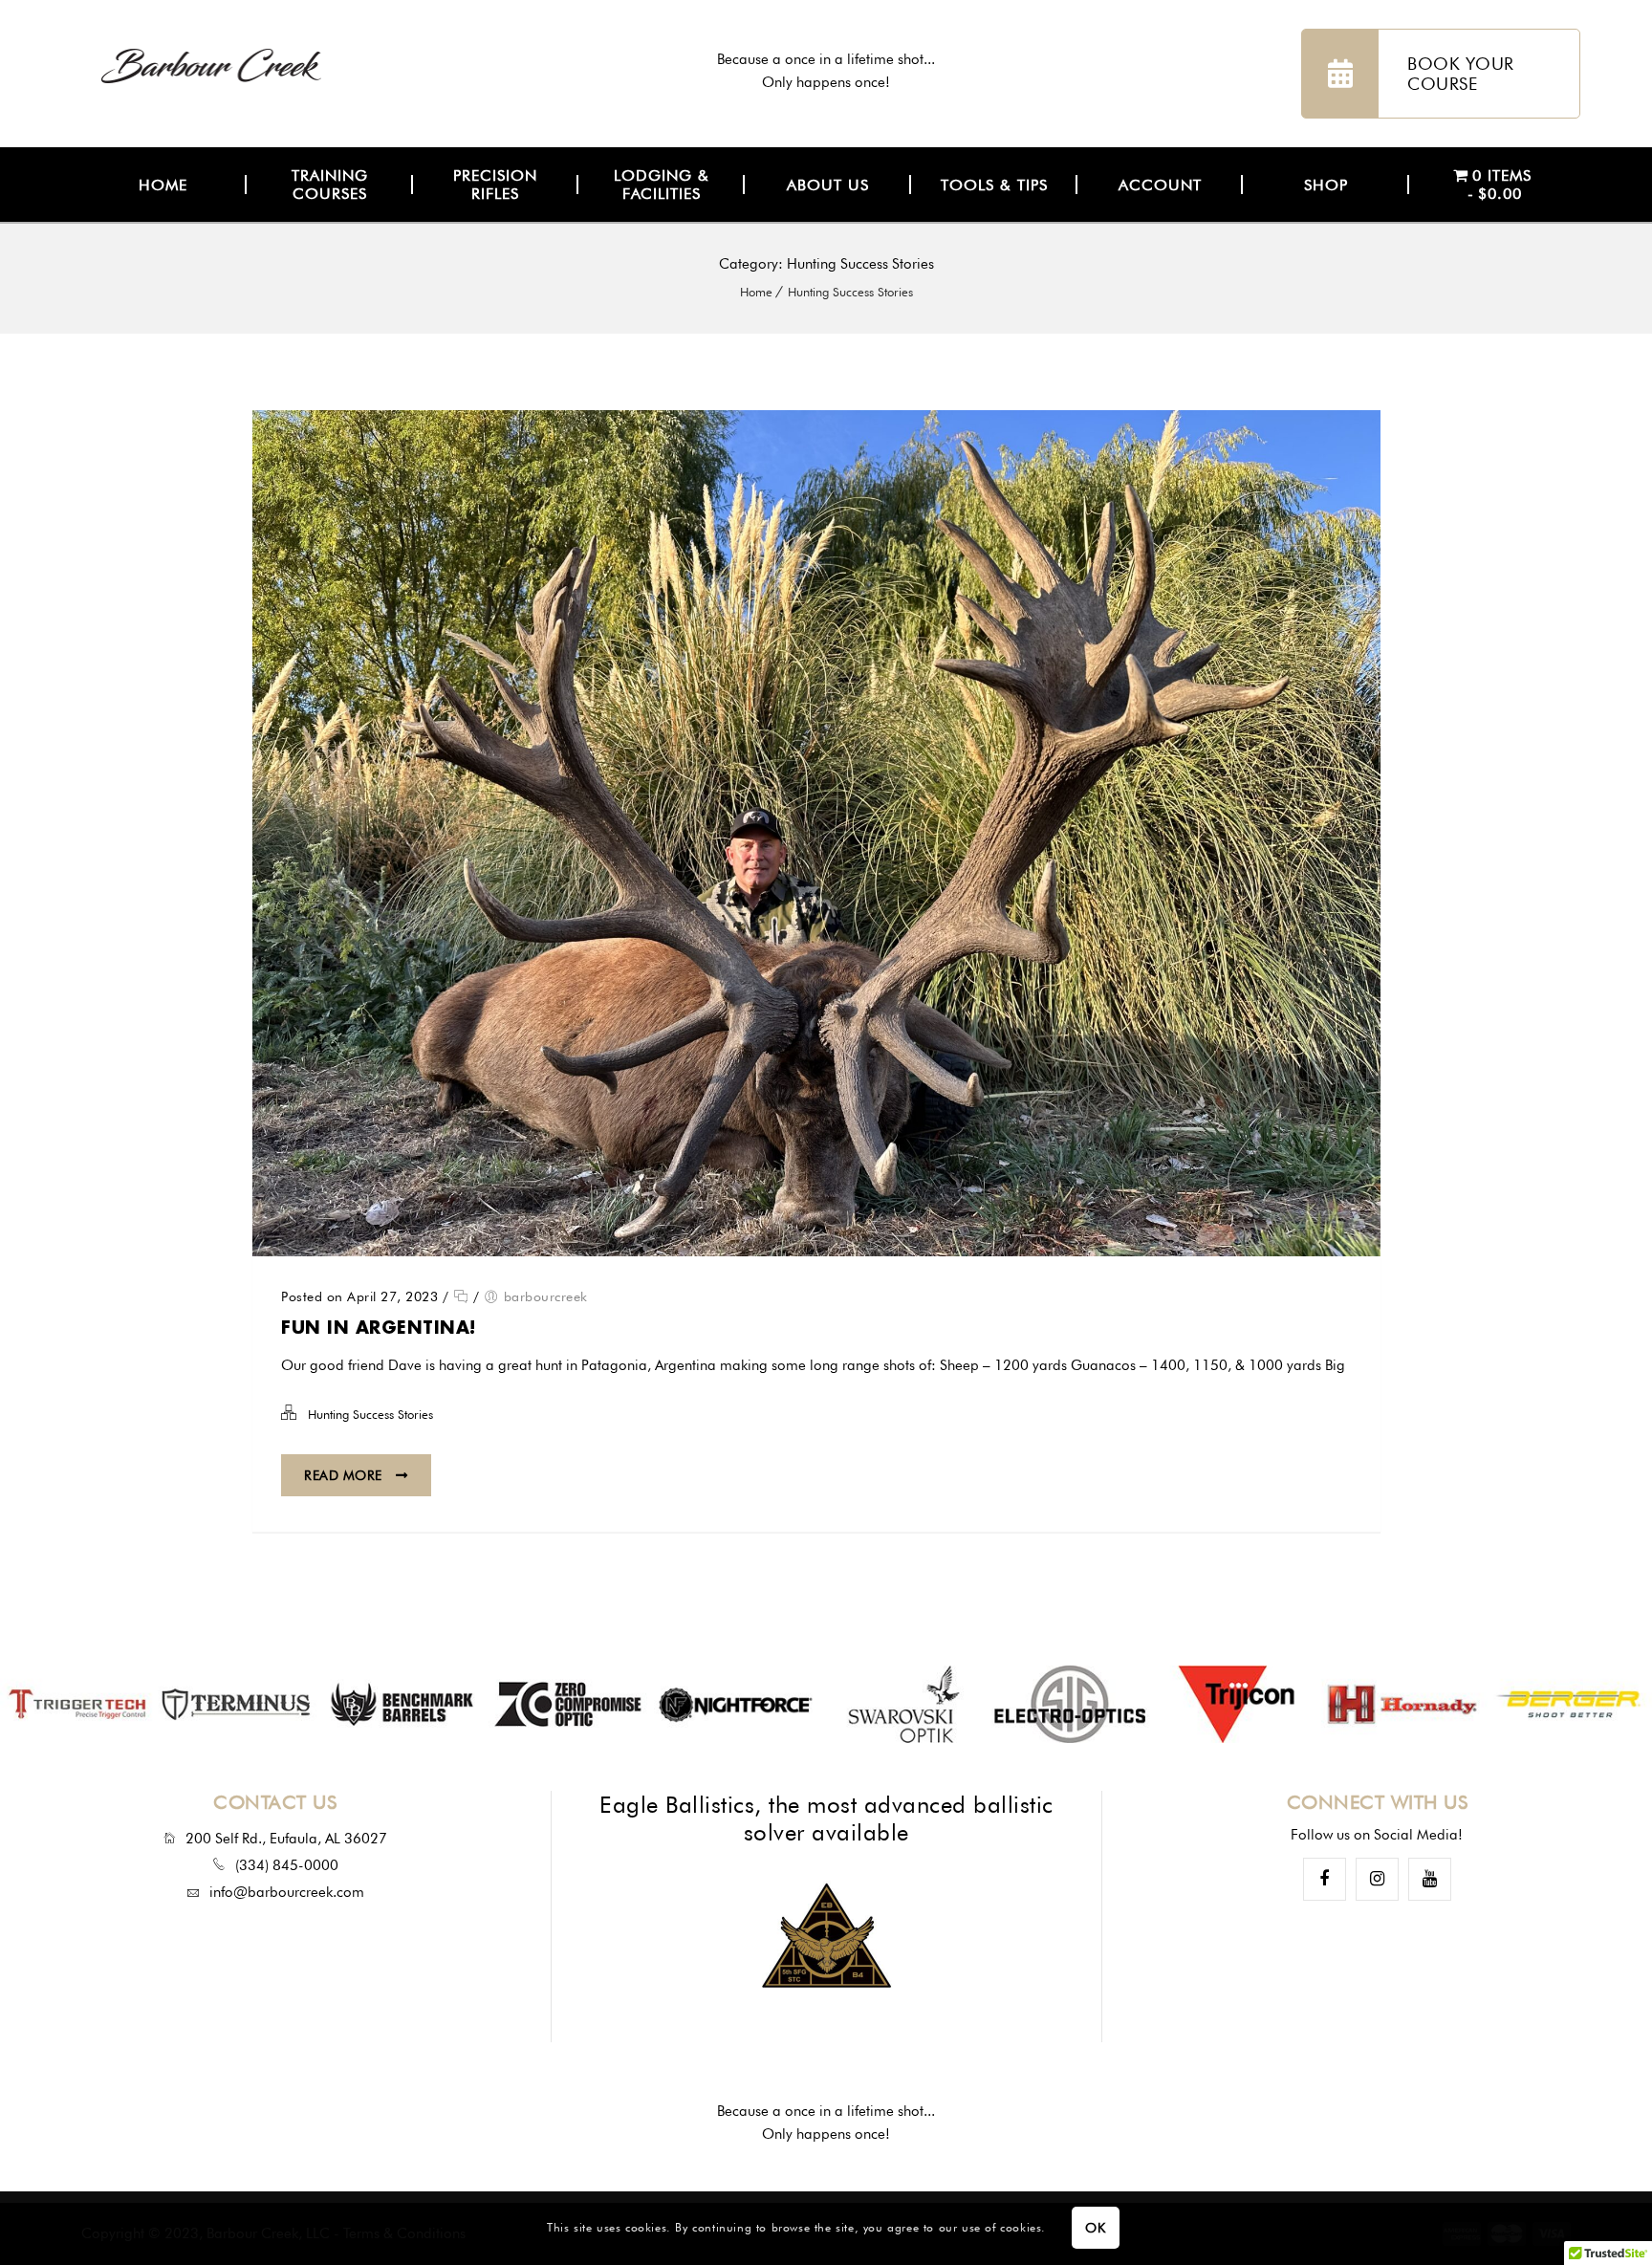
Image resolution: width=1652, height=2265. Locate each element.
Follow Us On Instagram (1377, 1879)
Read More (345, 1475)
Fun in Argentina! (379, 1327)
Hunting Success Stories (850, 292)
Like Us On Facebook (1325, 1879)
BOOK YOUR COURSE (1461, 74)
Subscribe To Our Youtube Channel (1430, 1879)
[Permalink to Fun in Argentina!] (816, 1252)
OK (1095, 2229)
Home (756, 292)
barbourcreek (546, 1296)
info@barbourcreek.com (287, 1892)
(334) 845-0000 (287, 1865)
